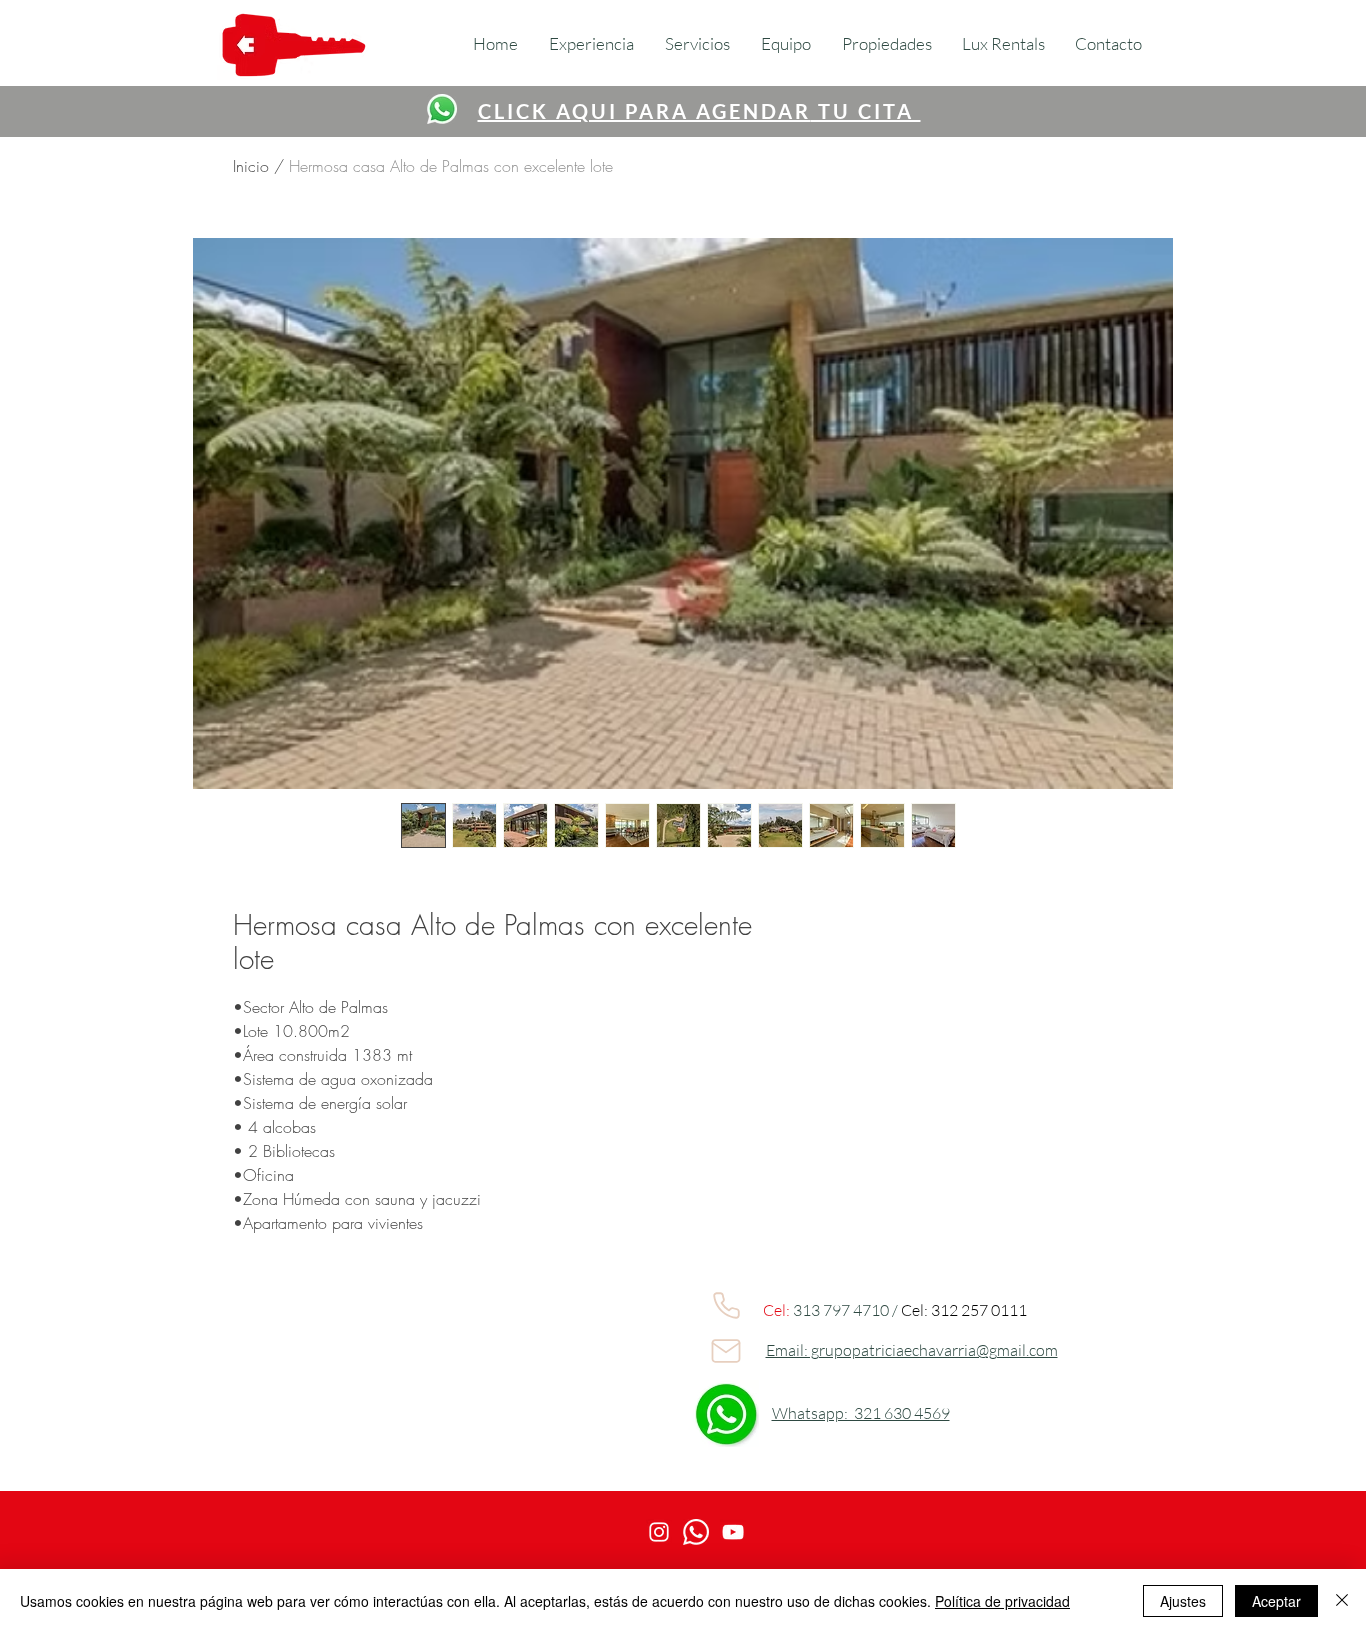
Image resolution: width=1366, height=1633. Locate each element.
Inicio (251, 166)
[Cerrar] (1342, 1601)
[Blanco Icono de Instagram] (659, 1532)
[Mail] (726, 1351)
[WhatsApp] (442, 109)
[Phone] (726, 1305)
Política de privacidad (1002, 1601)
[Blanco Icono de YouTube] (733, 1532)
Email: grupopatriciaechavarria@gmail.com (912, 1350)
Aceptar (1276, 1601)
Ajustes (1183, 1601)
